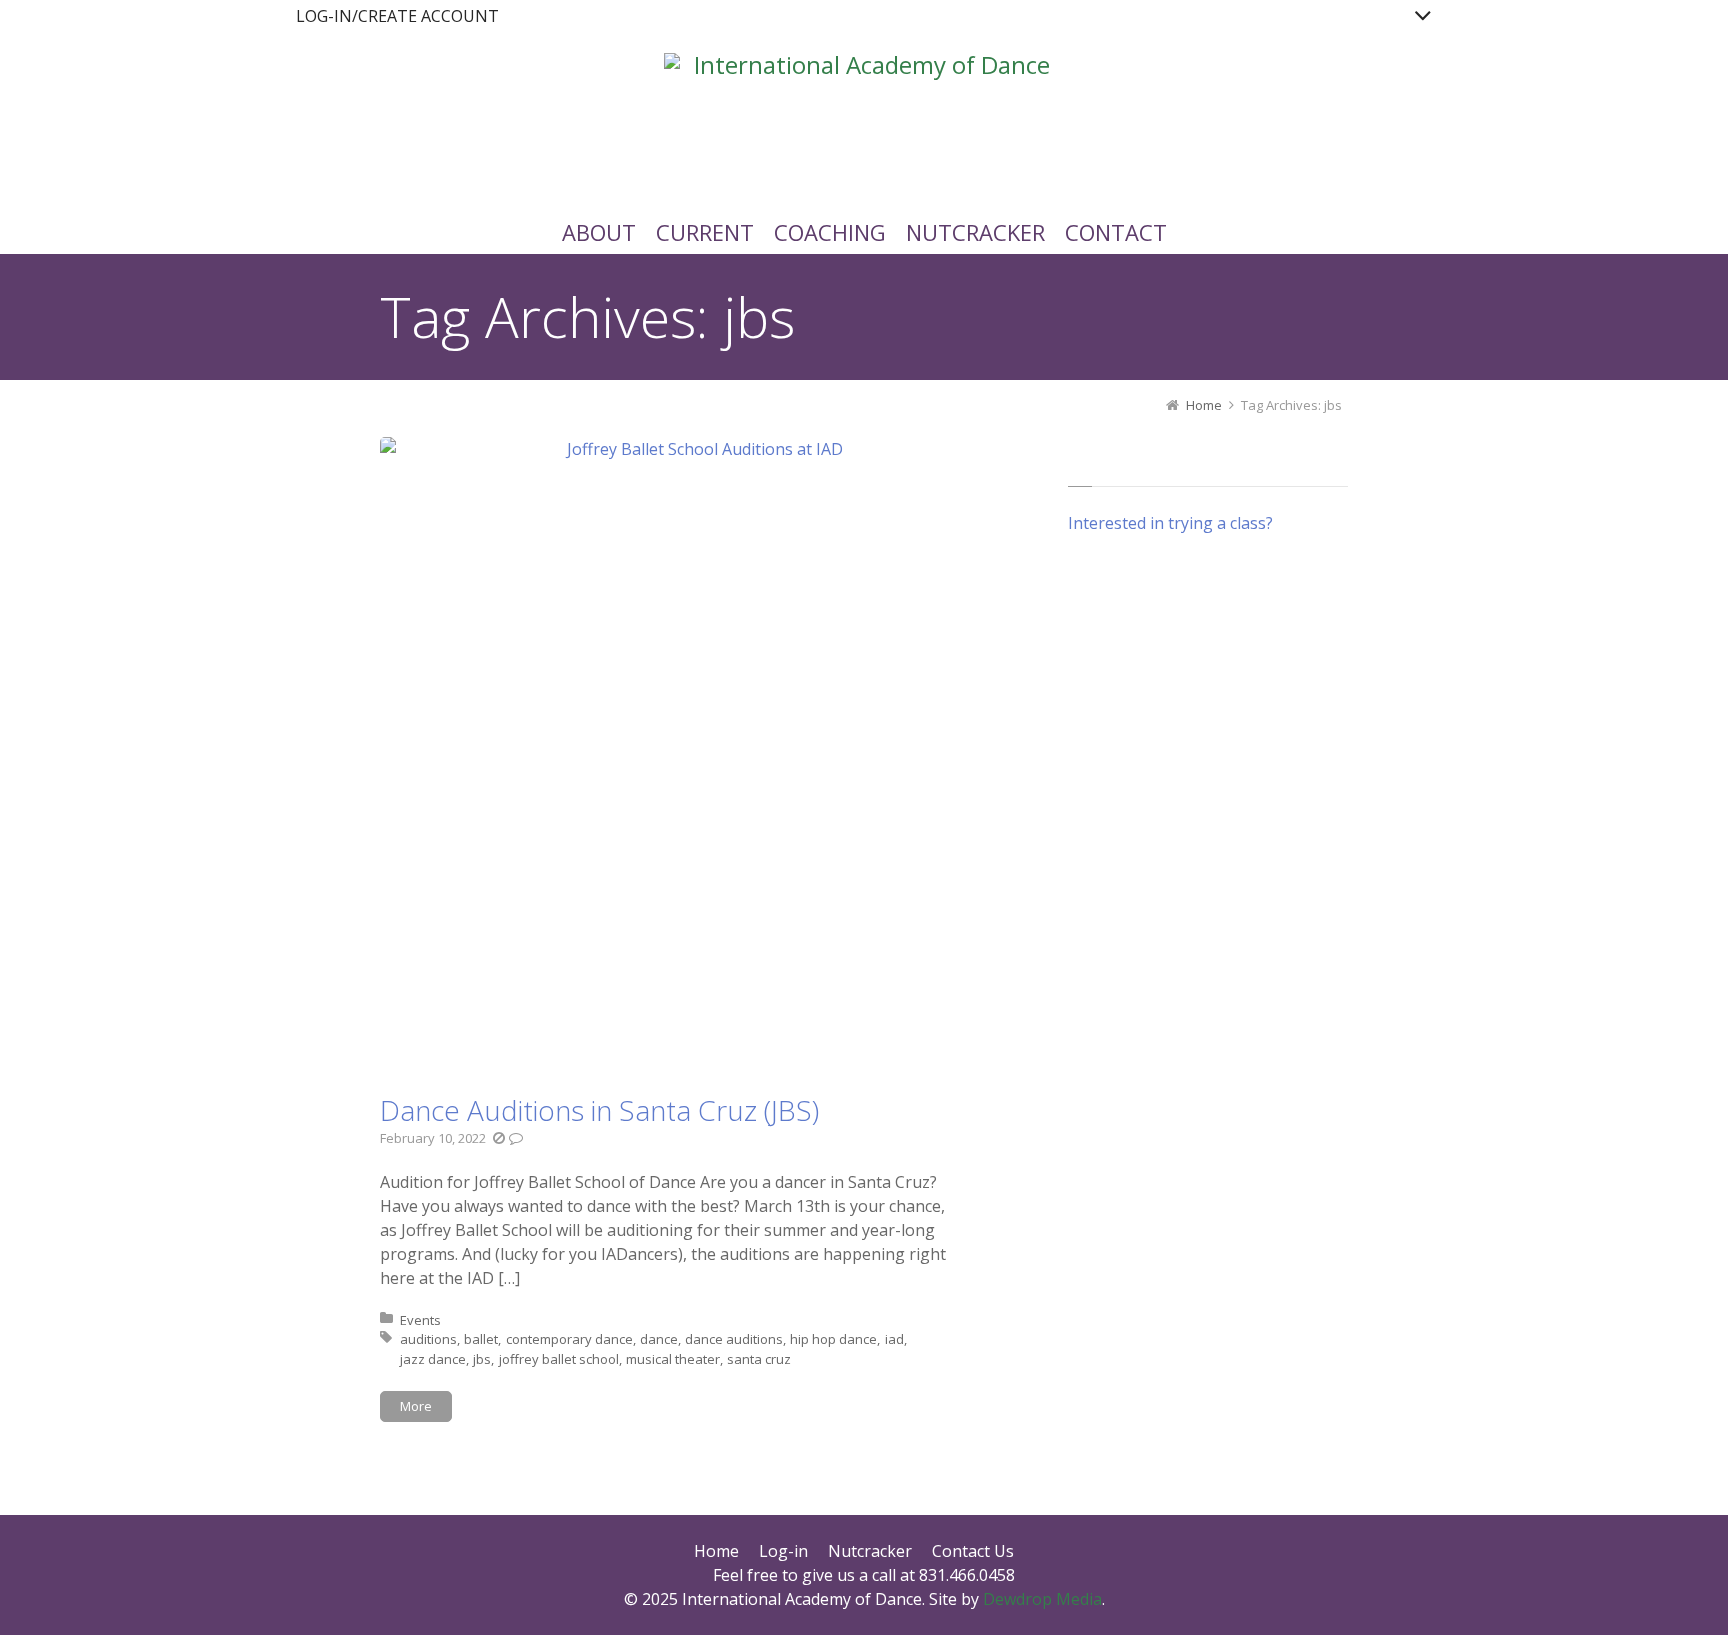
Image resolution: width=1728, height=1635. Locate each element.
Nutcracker (870, 1551)
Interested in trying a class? (1170, 523)
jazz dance (433, 1359)
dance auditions (734, 1339)
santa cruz (759, 1359)
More (416, 1406)
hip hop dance (833, 1339)
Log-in (783, 1551)
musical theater (673, 1359)
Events (420, 1320)
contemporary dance (569, 1339)
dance (659, 1339)
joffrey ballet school (559, 1359)
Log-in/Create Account (397, 16)
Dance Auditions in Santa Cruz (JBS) (599, 1110)
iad (894, 1339)
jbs (482, 1359)
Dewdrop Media (1042, 1599)
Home (716, 1551)
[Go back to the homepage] (864, 114)
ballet (481, 1339)
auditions (428, 1339)
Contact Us (973, 1551)
